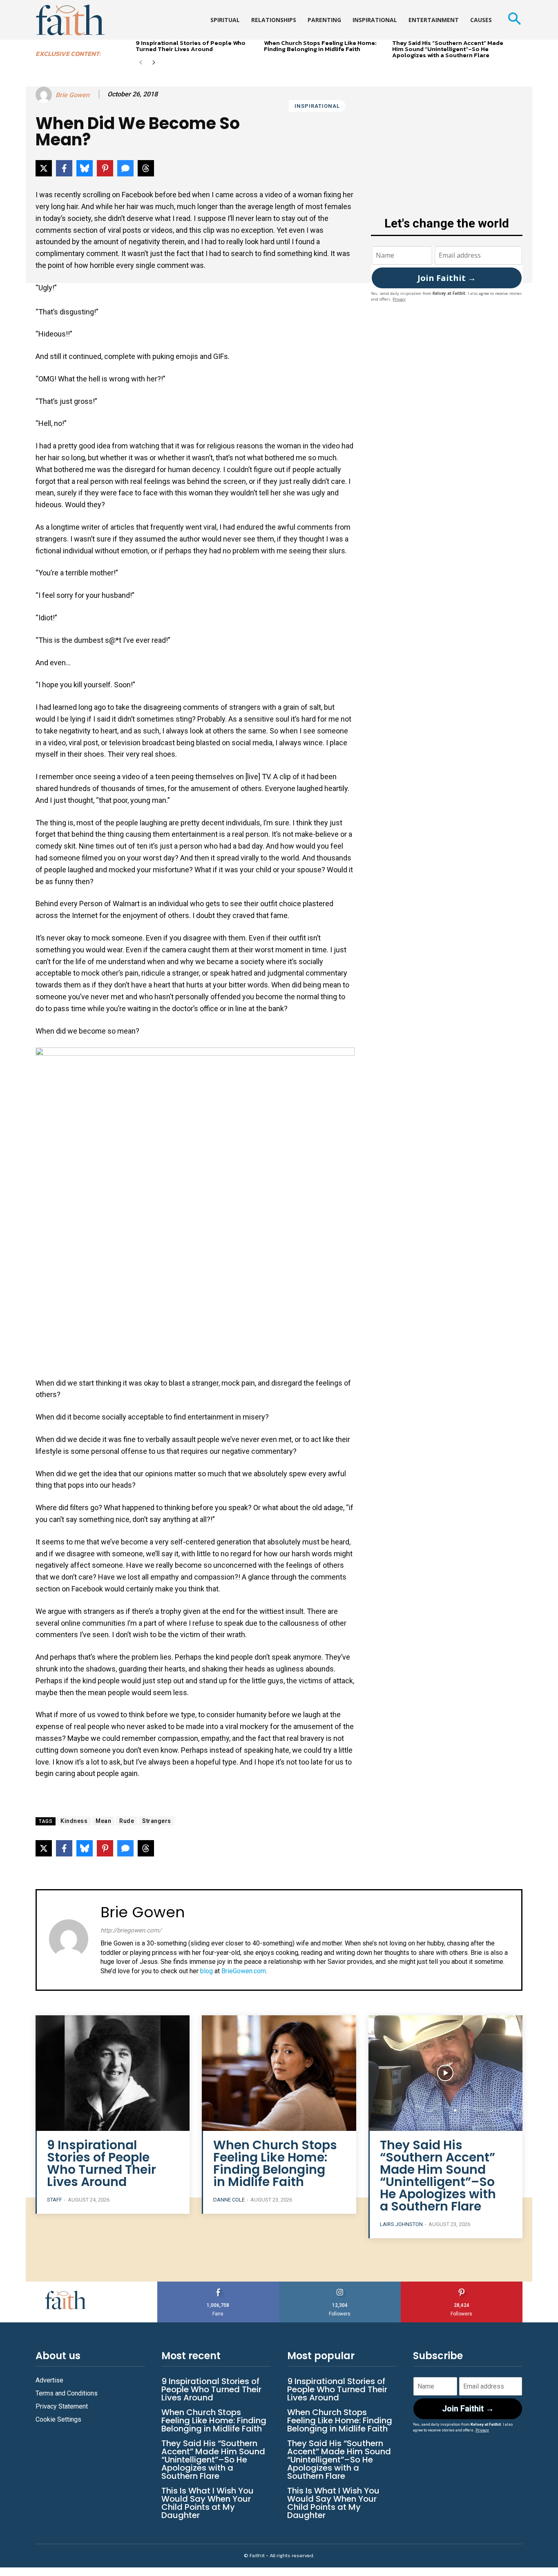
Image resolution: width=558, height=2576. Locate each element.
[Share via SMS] (125, 168)
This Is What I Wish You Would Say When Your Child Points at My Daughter (208, 2503)
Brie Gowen (73, 95)
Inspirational (317, 106)
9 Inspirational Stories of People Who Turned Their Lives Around (191, 46)
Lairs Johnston (401, 2224)
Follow (340, 2285)
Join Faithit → (447, 278)
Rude (127, 1821)
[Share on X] (44, 168)
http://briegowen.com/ (131, 1930)
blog (206, 1971)
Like (218, 2285)
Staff (55, 2200)
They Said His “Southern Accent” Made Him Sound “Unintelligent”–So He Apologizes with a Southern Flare (448, 49)
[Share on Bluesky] (85, 168)
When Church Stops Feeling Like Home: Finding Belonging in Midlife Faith (320, 46)
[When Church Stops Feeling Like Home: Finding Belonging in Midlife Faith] (279, 2073)
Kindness (74, 1821)
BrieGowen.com (244, 1971)
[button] (514, 20)
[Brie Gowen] (45, 95)
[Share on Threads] (146, 168)
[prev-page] (141, 63)
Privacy (399, 299)
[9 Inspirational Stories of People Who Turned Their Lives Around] (113, 2073)
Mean (103, 1821)
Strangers (157, 1821)
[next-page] (154, 63)
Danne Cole (229, 2200)
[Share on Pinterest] (105, 168)
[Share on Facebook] (64, 168)
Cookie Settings (58, 2419)
